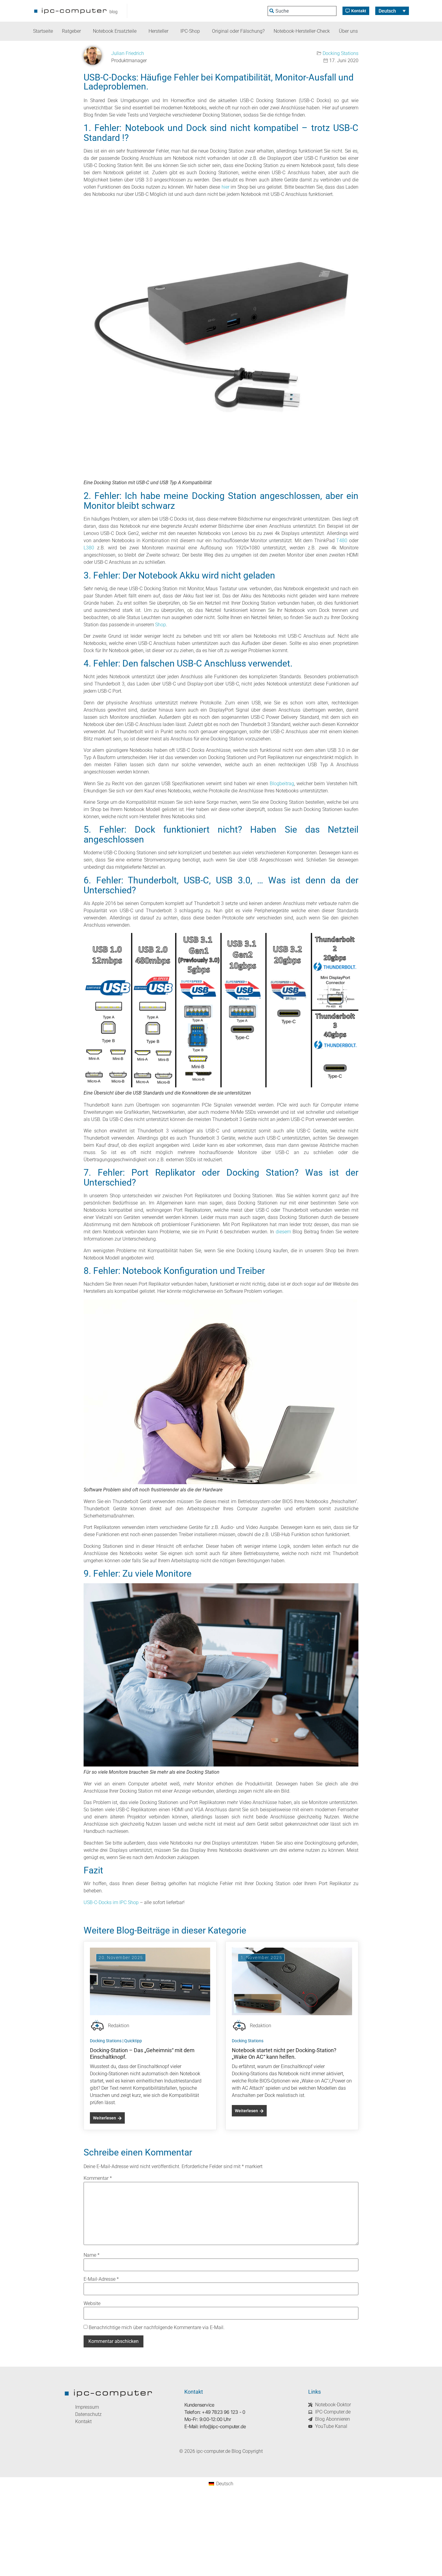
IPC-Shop (190, 31)
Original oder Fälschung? (238, 31)
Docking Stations (341, 53)
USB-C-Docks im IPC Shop (111, 1902)
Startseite (43, 31)
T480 (343, 541)
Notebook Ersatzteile (115, 31)
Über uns (348, 31)
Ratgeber (71, 31)
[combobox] (302, 11)
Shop (161, 625)
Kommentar (98, 2178)
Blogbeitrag (282, 784)
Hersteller (158, 31)
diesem (283, 1232)
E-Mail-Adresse (101, 2279)
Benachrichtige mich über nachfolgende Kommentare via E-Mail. (157, 2328)
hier (226, 187)
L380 (89, 548)
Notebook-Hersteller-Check (302, 31)
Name (92, 2255)
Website (92, 2304)
